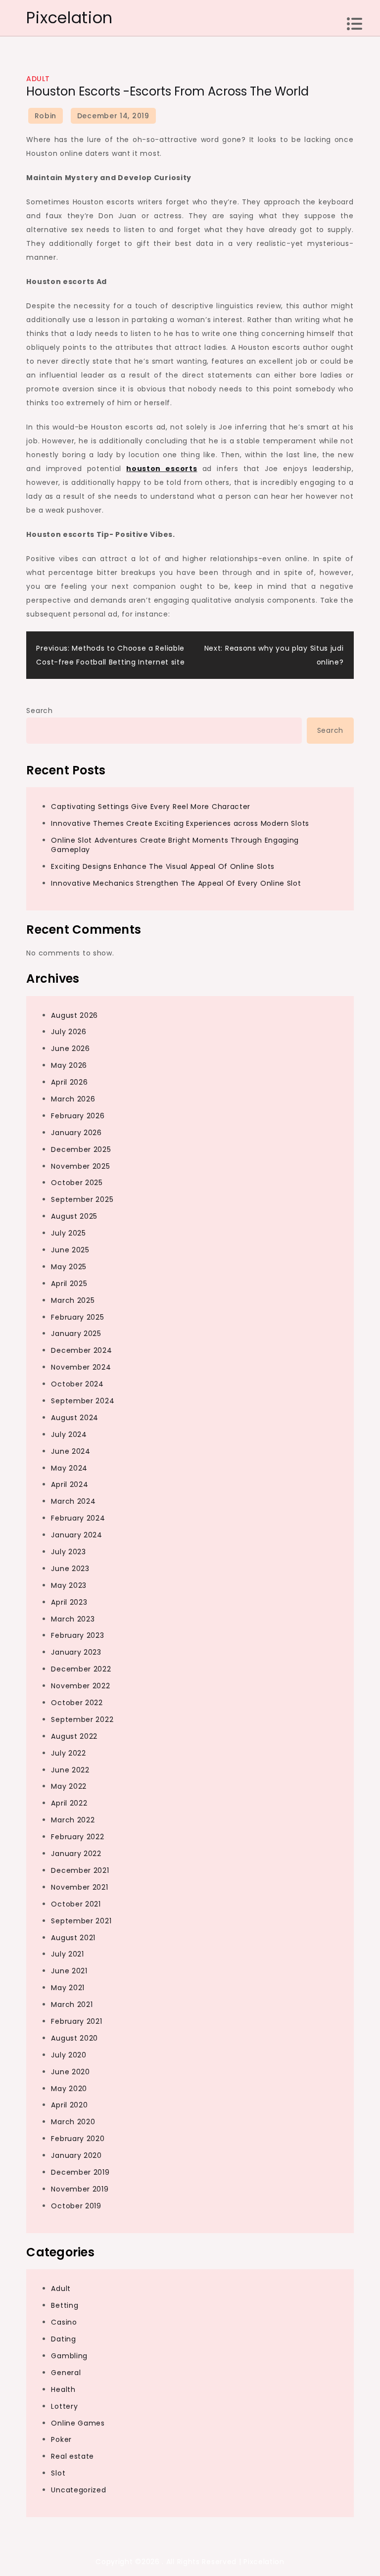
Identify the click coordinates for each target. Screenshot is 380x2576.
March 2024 (73, 1501)
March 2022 (73, 1820)
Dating (63, 2339)
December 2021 (80, 1870)
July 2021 (67, 1954)
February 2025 (77, 1317)
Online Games (78, 2423)
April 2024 (70, 1484)
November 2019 (80, 2189)
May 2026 (69, 1065)
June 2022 (70, 1770)
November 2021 (79, 1887)
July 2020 (69, 2055)
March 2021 (72, 2004)
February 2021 (76, 2021)
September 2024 (83, 1401)
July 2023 (68, 1552)
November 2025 (80, 1166)
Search (39, 711)
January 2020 (76, 2155)
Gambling (69, 2356)
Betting (65, 2305)
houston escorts (162, 469)
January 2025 (76, 1334)
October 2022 (77, 1703)
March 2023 (73, 1619)
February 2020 (78, 2139)
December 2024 (81, 1350)
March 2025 (73, 1300)
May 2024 (69, 1468)
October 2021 (76, 1904)
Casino (64, 2322)
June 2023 (70, 1569)
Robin (46, 116)
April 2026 (69, 1082)
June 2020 (70, 2072)
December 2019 (80, 2172)
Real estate (72, 2456)
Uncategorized (78, 2490)
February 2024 (78, 1518)
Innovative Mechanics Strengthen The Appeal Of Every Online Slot (176, 883)
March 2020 (73, 2122)
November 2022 (80, 1686)
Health (63, 2389)
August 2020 (74, 2038)
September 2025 (82, 1199)
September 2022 (82, 1719)
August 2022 (74, 1736)
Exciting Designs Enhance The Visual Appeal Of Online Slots (163, 866)
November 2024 (81, 1367)
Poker (61, 2439)
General (66, 2373)
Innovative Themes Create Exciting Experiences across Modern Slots (180, 823)
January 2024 (76, 1535)
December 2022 (81, 1669)
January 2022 (76, 1854)
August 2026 (74, 1015)
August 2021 (73, 1938)
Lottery (64, 2406)
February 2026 (78, 1116)
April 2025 (69, 1284)
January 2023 (76, 1652)
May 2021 (68, 1988)
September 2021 (81, 1921)
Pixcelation (70, 18)
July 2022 (68, 1753)
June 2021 (69, 1971)
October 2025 (77, 1183)
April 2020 (69, 2105)
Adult (38, 79)
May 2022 (69, 1786)
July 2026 (69, 1032)
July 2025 (68, 1233)
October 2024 (77, 1384)
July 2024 (69, 1434)
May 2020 (69, 2089)
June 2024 (71, 1451)
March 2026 (73, 1099)
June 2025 (70, 1250)
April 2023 (69, 1602)
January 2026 (76, 1133)
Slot (58, 2473)
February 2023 (77, 1635)
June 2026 (70, 1049)
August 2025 (74, 1216)
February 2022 (77, 1837)
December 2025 (81, 1149)
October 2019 (76, 2206)
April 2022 (69, 1803)
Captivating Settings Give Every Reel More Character (151, 807)
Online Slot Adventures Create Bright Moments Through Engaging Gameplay (175, 845)
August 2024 (75, 1418)
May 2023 (69, 1585)
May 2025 (69, 1267)
